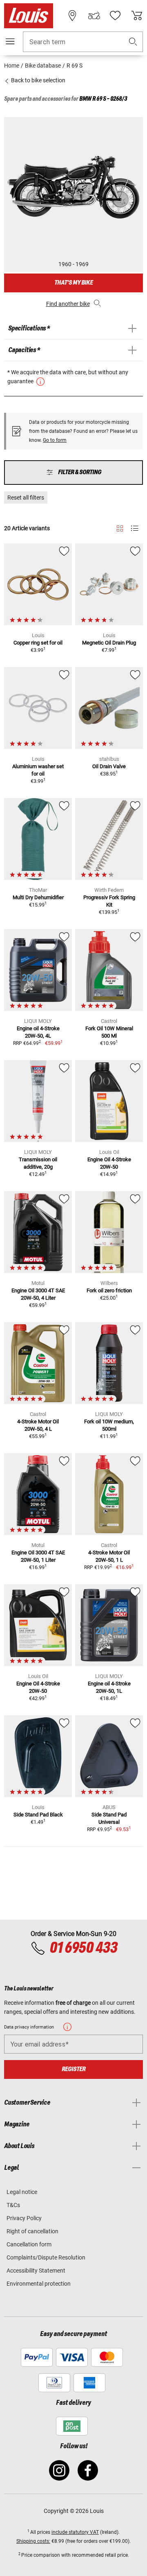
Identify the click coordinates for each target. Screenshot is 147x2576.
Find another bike (68, 304)
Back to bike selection (38, 80)
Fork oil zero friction (109, 1290)
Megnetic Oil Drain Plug (109, 643)
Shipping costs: (33, 2541)
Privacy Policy (24, 2218)
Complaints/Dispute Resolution (46, 2257)
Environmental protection (39, 2284)
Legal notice (22, 2192)
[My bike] (94, 16)
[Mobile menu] (10, 41)
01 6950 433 (83, 1948)
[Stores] (72, 16)
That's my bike (73, 283)
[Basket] (137, 16)
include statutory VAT (75, 2532)
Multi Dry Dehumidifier (38, 897)
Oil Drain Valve (109, 766)
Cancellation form (29, 2244)
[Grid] (120, 527)
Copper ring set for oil (38, 643)
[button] (133, 42)
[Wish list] (115, 16)
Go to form (55, 440)
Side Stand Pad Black (38, 1815)
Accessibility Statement (36, 2271)
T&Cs (13, 2205)
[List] (135, 528)
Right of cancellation (32, 2231)
